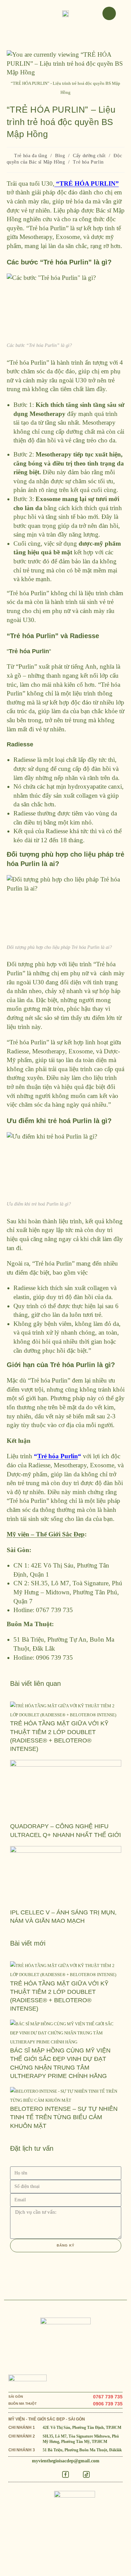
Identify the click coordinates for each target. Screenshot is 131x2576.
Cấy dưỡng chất (89, 156)
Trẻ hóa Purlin (88, 162)
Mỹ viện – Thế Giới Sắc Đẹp (46, 1534)
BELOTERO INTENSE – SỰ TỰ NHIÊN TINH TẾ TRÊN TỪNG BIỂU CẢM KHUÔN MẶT (64, 2117)
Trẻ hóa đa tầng (31, 156)
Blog (60, 156)
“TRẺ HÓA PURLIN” (87, 183)
